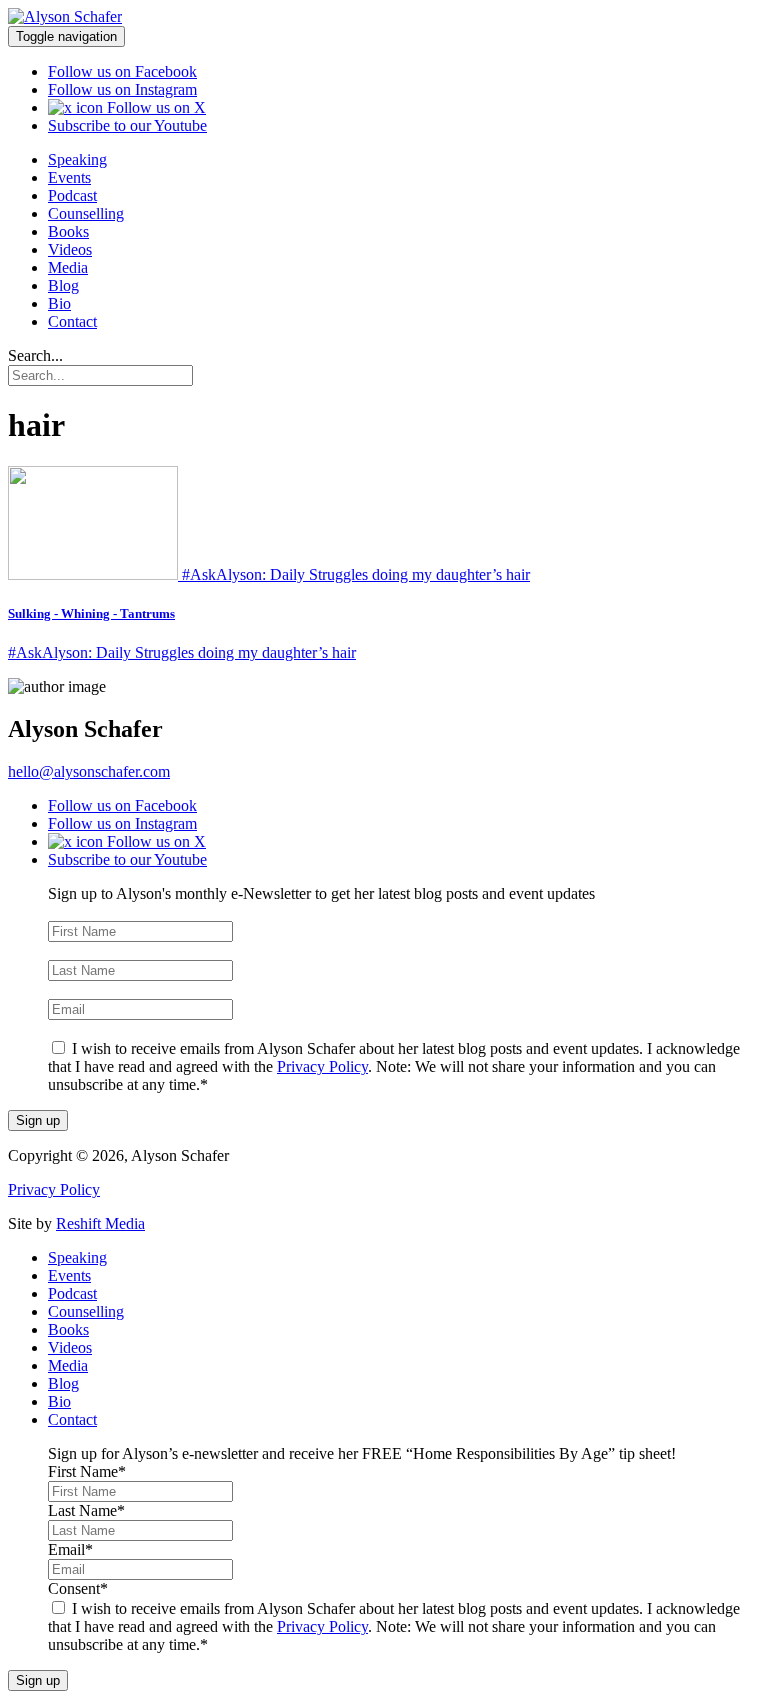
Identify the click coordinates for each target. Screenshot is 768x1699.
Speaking (77, 159)
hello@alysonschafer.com (89, 771)
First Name (87, 911)
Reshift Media (100, 1223)
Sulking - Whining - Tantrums (91, 613)
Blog (63, 285)
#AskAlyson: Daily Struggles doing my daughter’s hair (182, 652)
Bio (59, 303)
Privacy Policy (322, 1066)
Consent (78, 1028)
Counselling (86, 213)
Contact (72, 321)
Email (70, 989)
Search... (35, 355)
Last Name (86, 950)
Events (69, 177)
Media (68, 267)
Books (68, 231)
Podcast (72, 195)
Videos (70, 249)
